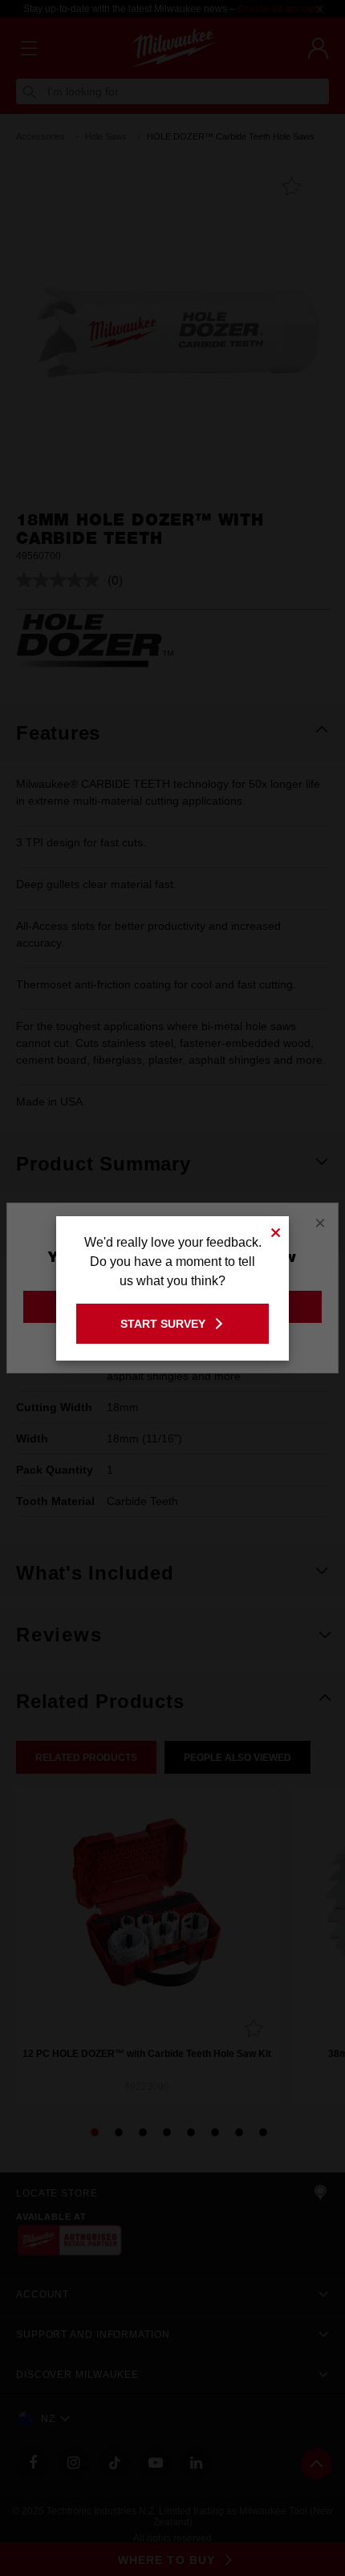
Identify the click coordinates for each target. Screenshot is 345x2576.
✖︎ (276, 1230)
